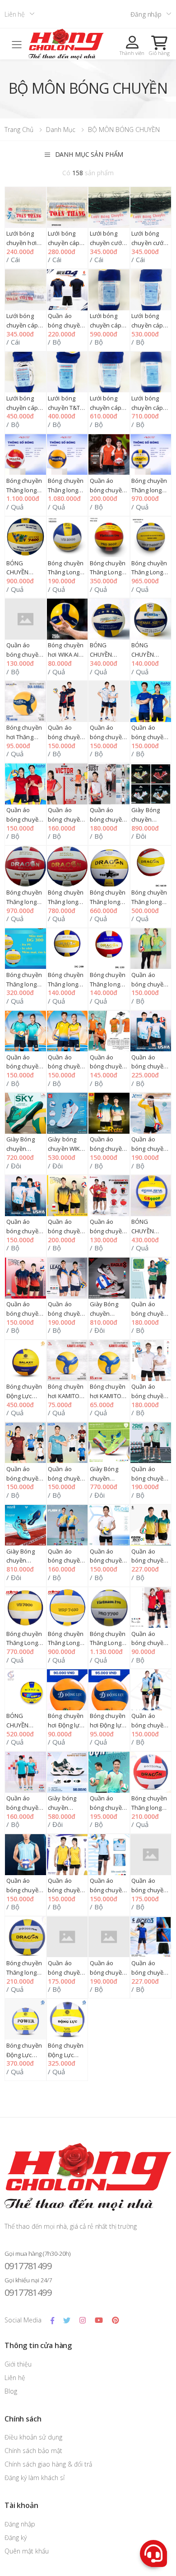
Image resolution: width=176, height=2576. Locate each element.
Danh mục (61, 129)
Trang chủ (19, 129)
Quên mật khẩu (27, 2551)
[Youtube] (99, 2320)
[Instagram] (83, 2320)
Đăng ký (16, 2537)
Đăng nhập (146, 14)
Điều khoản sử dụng (33, 2437)
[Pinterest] (115, 2320)
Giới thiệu (18, 2364)
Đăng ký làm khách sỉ (35, 2478)
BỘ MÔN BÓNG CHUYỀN (124, 129)
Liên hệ (15, 14)
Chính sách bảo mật (33, 2451)
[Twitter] (67, 2320)
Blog (11, 2391)
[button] (159, 45)
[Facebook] (52, 2320)
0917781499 (28, 2266)
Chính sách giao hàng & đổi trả (48, 2464)
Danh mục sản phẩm (89, 154)
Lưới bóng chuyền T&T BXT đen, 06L (65, 408)
